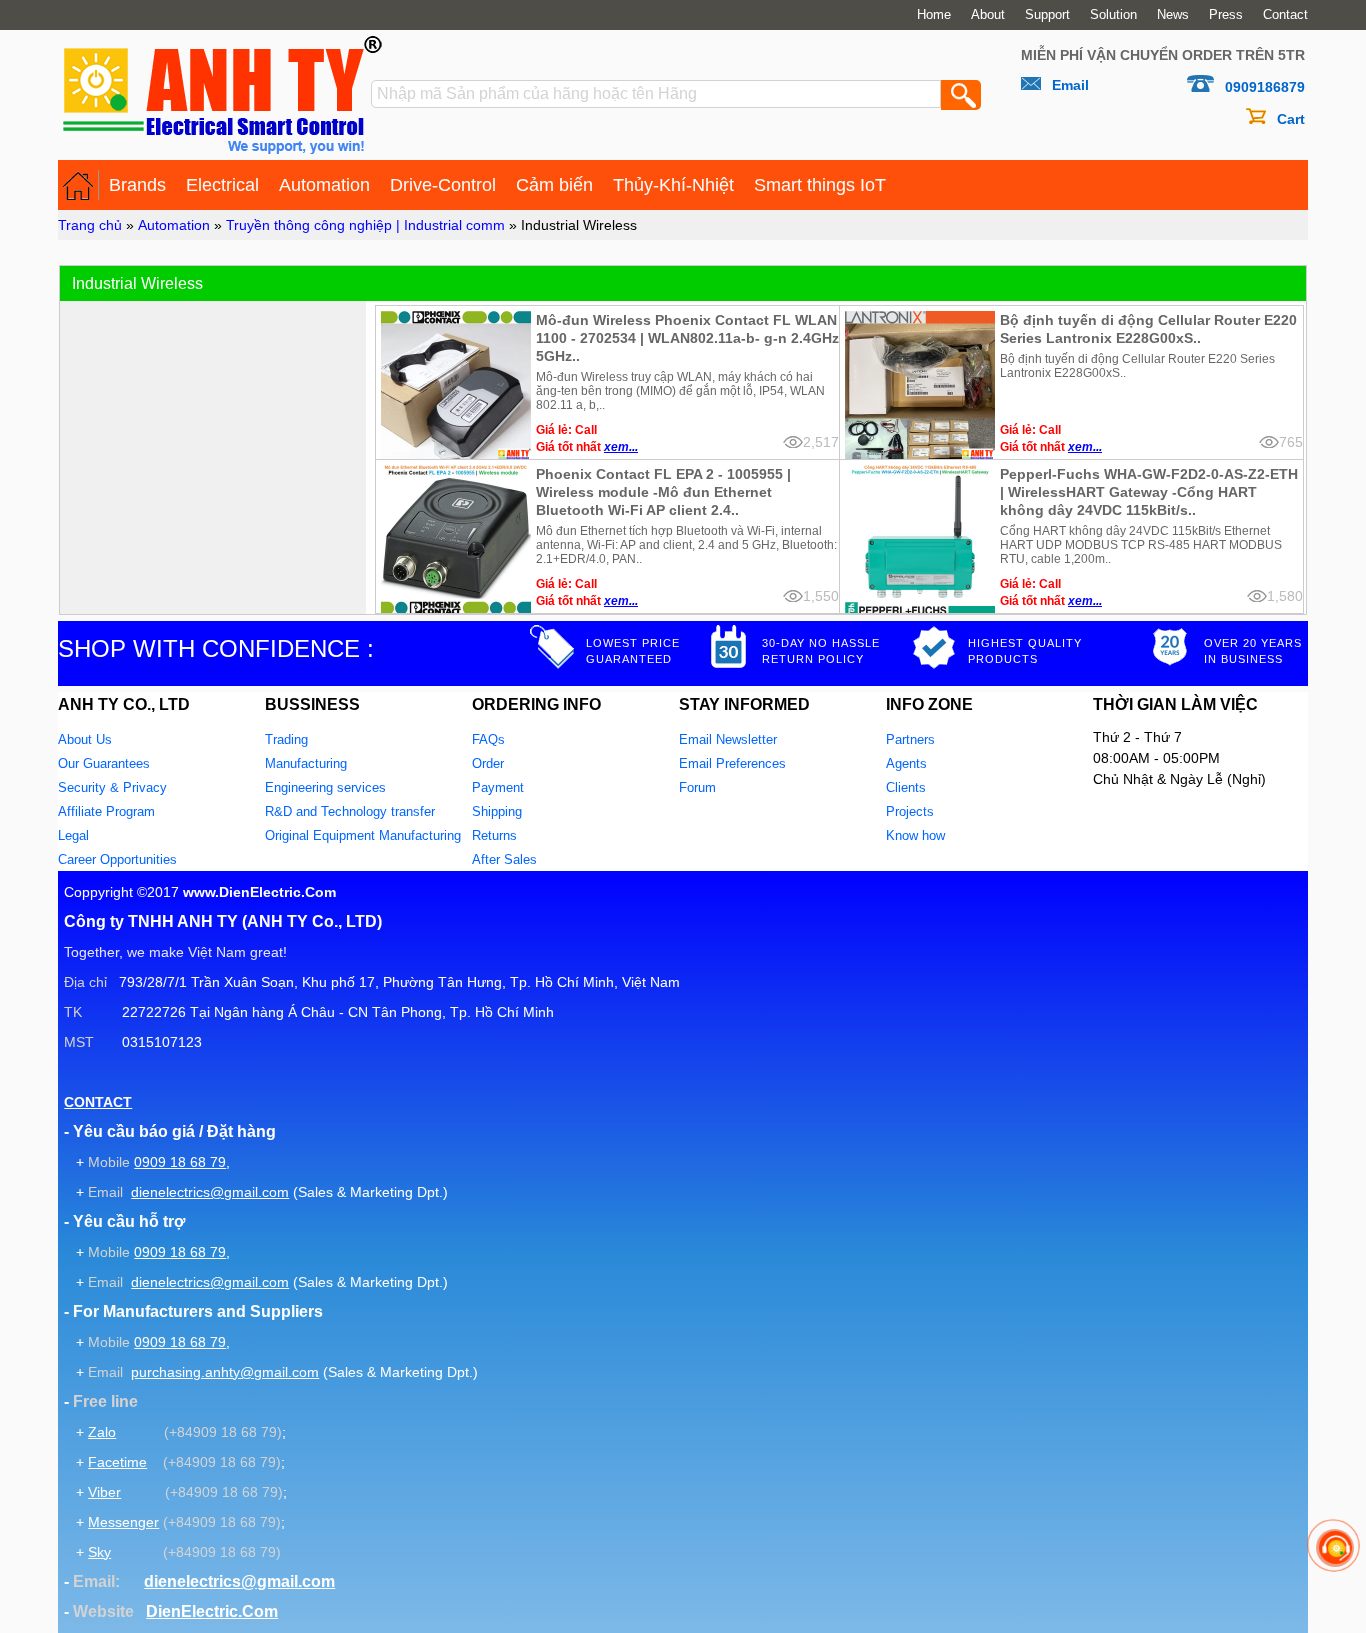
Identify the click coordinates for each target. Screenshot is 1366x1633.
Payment (498, 787)
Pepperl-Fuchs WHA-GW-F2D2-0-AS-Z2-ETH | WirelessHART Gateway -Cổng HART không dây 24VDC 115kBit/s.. (1149, 492)
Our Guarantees (104, 763)
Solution (1113, 15)
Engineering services (325, 787)
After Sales (504, 859)
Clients (906, 787)
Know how (915, 835)
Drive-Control (443, 185)
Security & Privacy (112, 787)
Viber (104, 1492)
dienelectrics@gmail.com (210, 1192)
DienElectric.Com (212, 1611)
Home (934, 15)
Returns (494, 835)
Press (1226, 15)
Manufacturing (306, 763)
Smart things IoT (820, 185)
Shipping (497, 811)
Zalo (102, 1432)
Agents (906, 763)
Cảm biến (554, 185)
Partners (910, 739)
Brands (137, 185)
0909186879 (1265, 87)
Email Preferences (732, 763)
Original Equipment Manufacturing (363, 835)
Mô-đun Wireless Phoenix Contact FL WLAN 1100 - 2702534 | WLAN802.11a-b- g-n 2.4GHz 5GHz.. (687, 338)
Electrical (222, 185)
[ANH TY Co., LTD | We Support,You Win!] (78, 185)
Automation (324, 185)
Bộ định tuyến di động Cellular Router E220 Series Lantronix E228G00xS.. (1148, 329)
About (988, 15)
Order (488, 763)
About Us (85, 739)
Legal (73, 835)
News (1173, 15)
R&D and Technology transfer (350, 811)
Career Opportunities (117, 859)
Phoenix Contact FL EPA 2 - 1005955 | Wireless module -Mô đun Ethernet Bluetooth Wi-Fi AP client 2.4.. (663, 492)
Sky (99, 1552)
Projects (910, 811)
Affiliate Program (106, 811)
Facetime (117, 1462)
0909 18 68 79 (180, 1162)
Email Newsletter (728, 739)
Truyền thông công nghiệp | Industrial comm (365, 225)
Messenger (123, 1522)
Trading (286, 739)
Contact (1285, 15)
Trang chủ (90, 225)
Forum (697, 787)
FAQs (488, 739)
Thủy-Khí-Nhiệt (673, 185)
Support (1047, 15)
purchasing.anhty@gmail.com (225, 1372)
